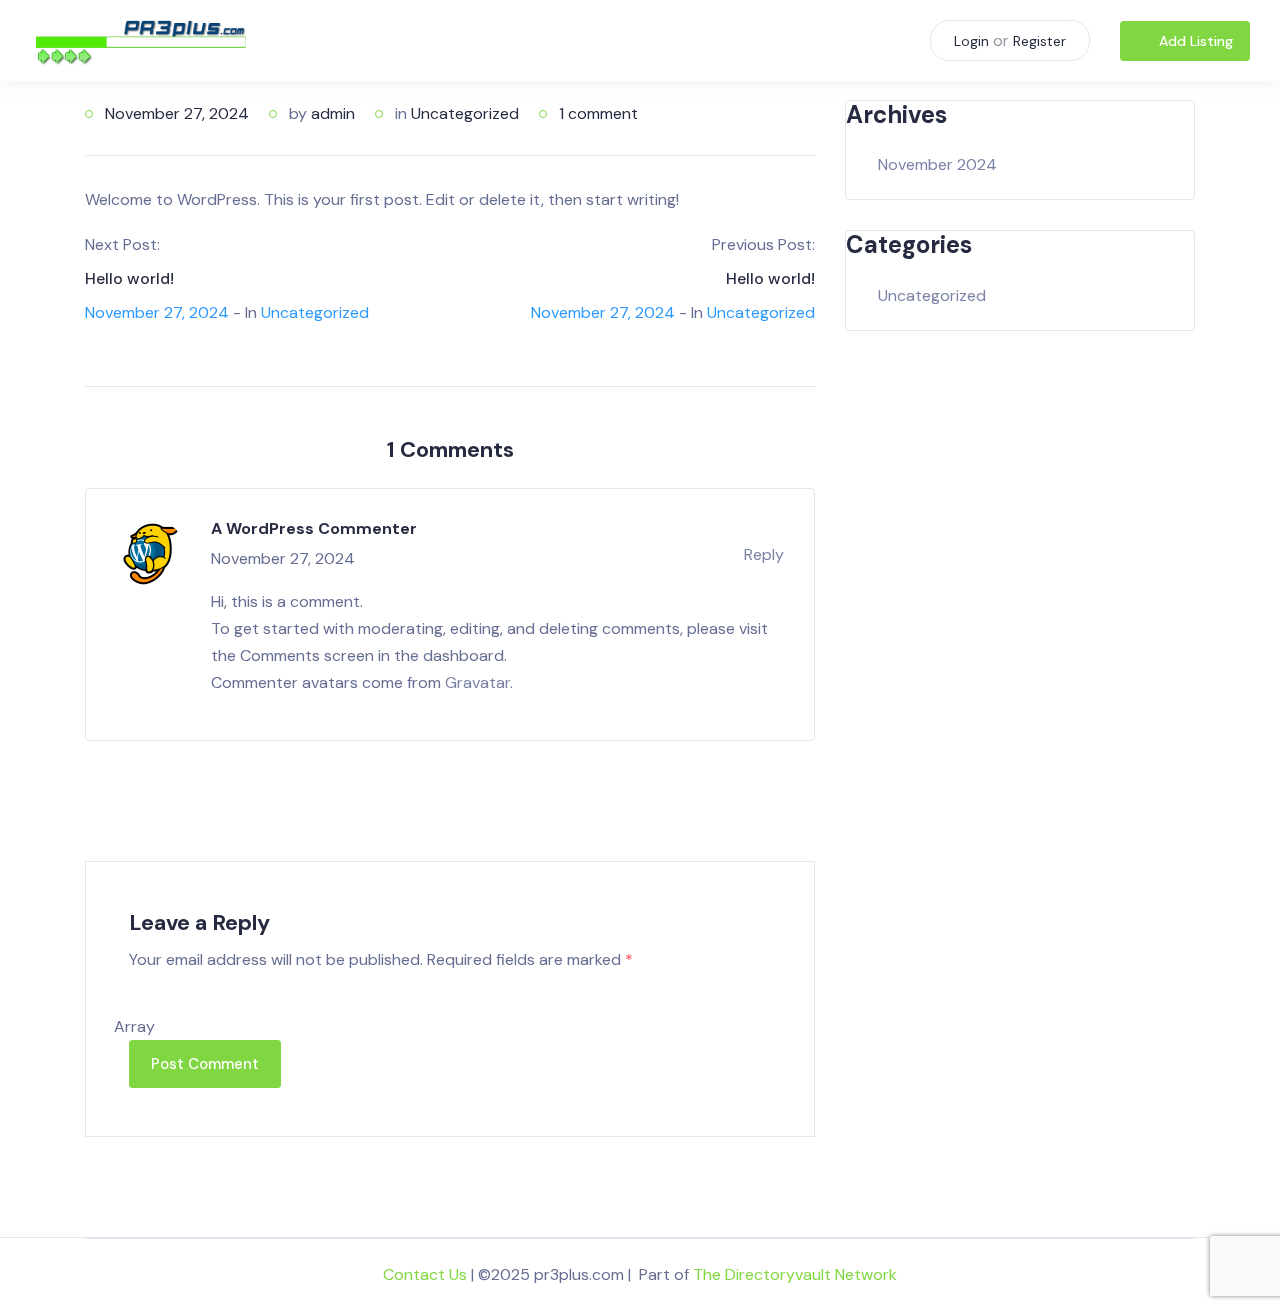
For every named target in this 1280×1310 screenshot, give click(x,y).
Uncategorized (465, 113)
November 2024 (937, 164)
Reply (764, 554)
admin (333, 113)
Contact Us (425, 1274)
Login (971, 41)
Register (1039, 41)
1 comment (598, 113)
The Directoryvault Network (795, 1274)
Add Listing (1196, 41)
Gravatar (477, 682)
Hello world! (129, 278)
